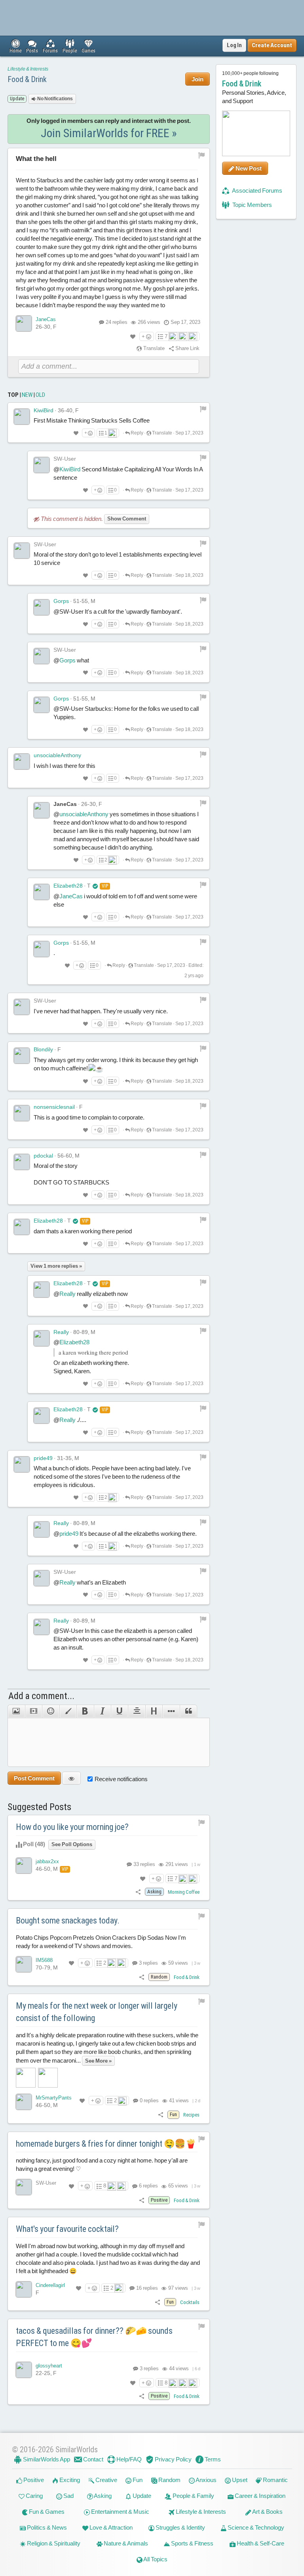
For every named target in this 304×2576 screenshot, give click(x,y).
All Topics (155, 2559)
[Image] (16, 1711)
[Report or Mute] (202, 155)
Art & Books (267, 2512)
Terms (212, 2459)
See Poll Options (72, 1844)
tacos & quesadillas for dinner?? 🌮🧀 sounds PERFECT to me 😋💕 (94, 2337)
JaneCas (46, 319)
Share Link (187, 348)
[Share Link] (138, 1892)
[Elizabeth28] (42, 892)
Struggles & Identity (180, 2527)
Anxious (206, 2480)
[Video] (33, 1711)
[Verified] (95, 886)
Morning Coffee (184, 1892)
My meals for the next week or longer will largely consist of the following (97, 2012)
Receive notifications (121, 1779)
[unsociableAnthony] (22, 762)
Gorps (61, 601)
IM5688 (44, 1960)
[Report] (203, 409)
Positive (33, 2480)
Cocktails (190, 2302)
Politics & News (46, 2527)
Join (198, 79)
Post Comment (34, 1778)
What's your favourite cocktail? (67, 2229)
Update (141, 2496)
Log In (234, 45)
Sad (68, 2496)
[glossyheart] (24, 2370)
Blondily (43, 1049)
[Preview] (71, 1778)
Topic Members (252, 205)
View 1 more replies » (56, 1266)
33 (144, 1864)
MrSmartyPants (54, 2098)
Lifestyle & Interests (28, 69)
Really (67, 1294)
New (27, 395)
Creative (106, 2480)
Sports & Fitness (192, 2543)
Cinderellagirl (50, 2285)
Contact (93, 2459)
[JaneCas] (24, 323)
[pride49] (22, 1464)
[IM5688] (24, 1964)
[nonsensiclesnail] (22, 1113)
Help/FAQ (128, 2459)
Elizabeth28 (68, 886)
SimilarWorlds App (46, 2459)
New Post (248, 168)
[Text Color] (68, 1711)
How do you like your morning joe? (72, 1827)
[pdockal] (22, 1162)
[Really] (42, 1338)
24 (117, 322)
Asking (102, 2496)
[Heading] (154, 1711)
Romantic (275, 2480)
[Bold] (85, 1711)
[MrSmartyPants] (24, 2102)
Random (169, 2480)
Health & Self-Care (260, 2543)
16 (146, 2288)
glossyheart (49, 2366)
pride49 (43, 1458)
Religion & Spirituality (53, 2543)
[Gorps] (42, 607)
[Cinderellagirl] (24, 2289)
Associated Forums (257, 190)
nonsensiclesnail (54, 1107)
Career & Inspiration (259, 2496)
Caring (34, 2496)
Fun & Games (46, 2512)
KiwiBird (44, 410)
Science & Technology (255, 2527)
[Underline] (119, 1711)
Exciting (69, 2480)
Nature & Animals (125, 2543)
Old (40, 395)
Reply (137, 433)
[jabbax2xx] (24, 1866)
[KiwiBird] (22, 417)
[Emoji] (50, 1711)
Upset (239, 2480)
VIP (105, 886)
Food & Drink (27, 79)
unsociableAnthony (57, 755)
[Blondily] (22, 1056)
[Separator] (171, 1711)
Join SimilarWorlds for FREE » (109, 133)
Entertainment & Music (120, 2512)
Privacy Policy (173, 2459)
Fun (137, 2480)
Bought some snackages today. (68, 1921)
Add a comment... (41, 1696)
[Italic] (102, 1711)
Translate (153, 348)
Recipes (191, 2115)
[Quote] (188, 1711)
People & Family (193, 2496)
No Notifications (55, 99)
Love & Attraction (110, 2527)
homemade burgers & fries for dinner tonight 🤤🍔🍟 (106, 2144)
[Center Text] (136, 1711)
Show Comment (127, 519)
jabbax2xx (47, 1861)
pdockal (43, 1156)
